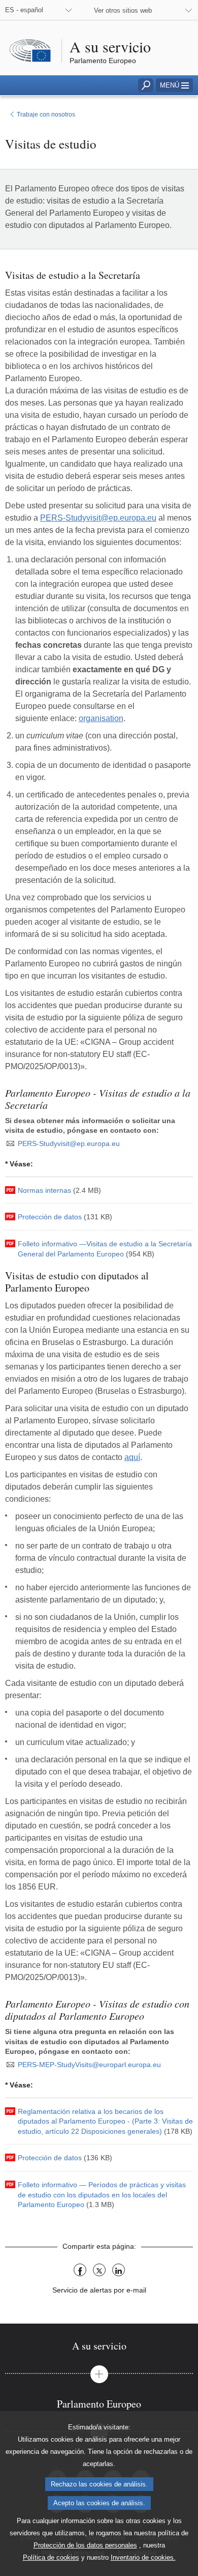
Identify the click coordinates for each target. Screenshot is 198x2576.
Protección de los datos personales (85, 2545)
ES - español (24, 10)
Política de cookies (51, 2557)
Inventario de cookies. (143, 2557)
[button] (174, 85)
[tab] (99, 2346)
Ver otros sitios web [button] (123, 10)
